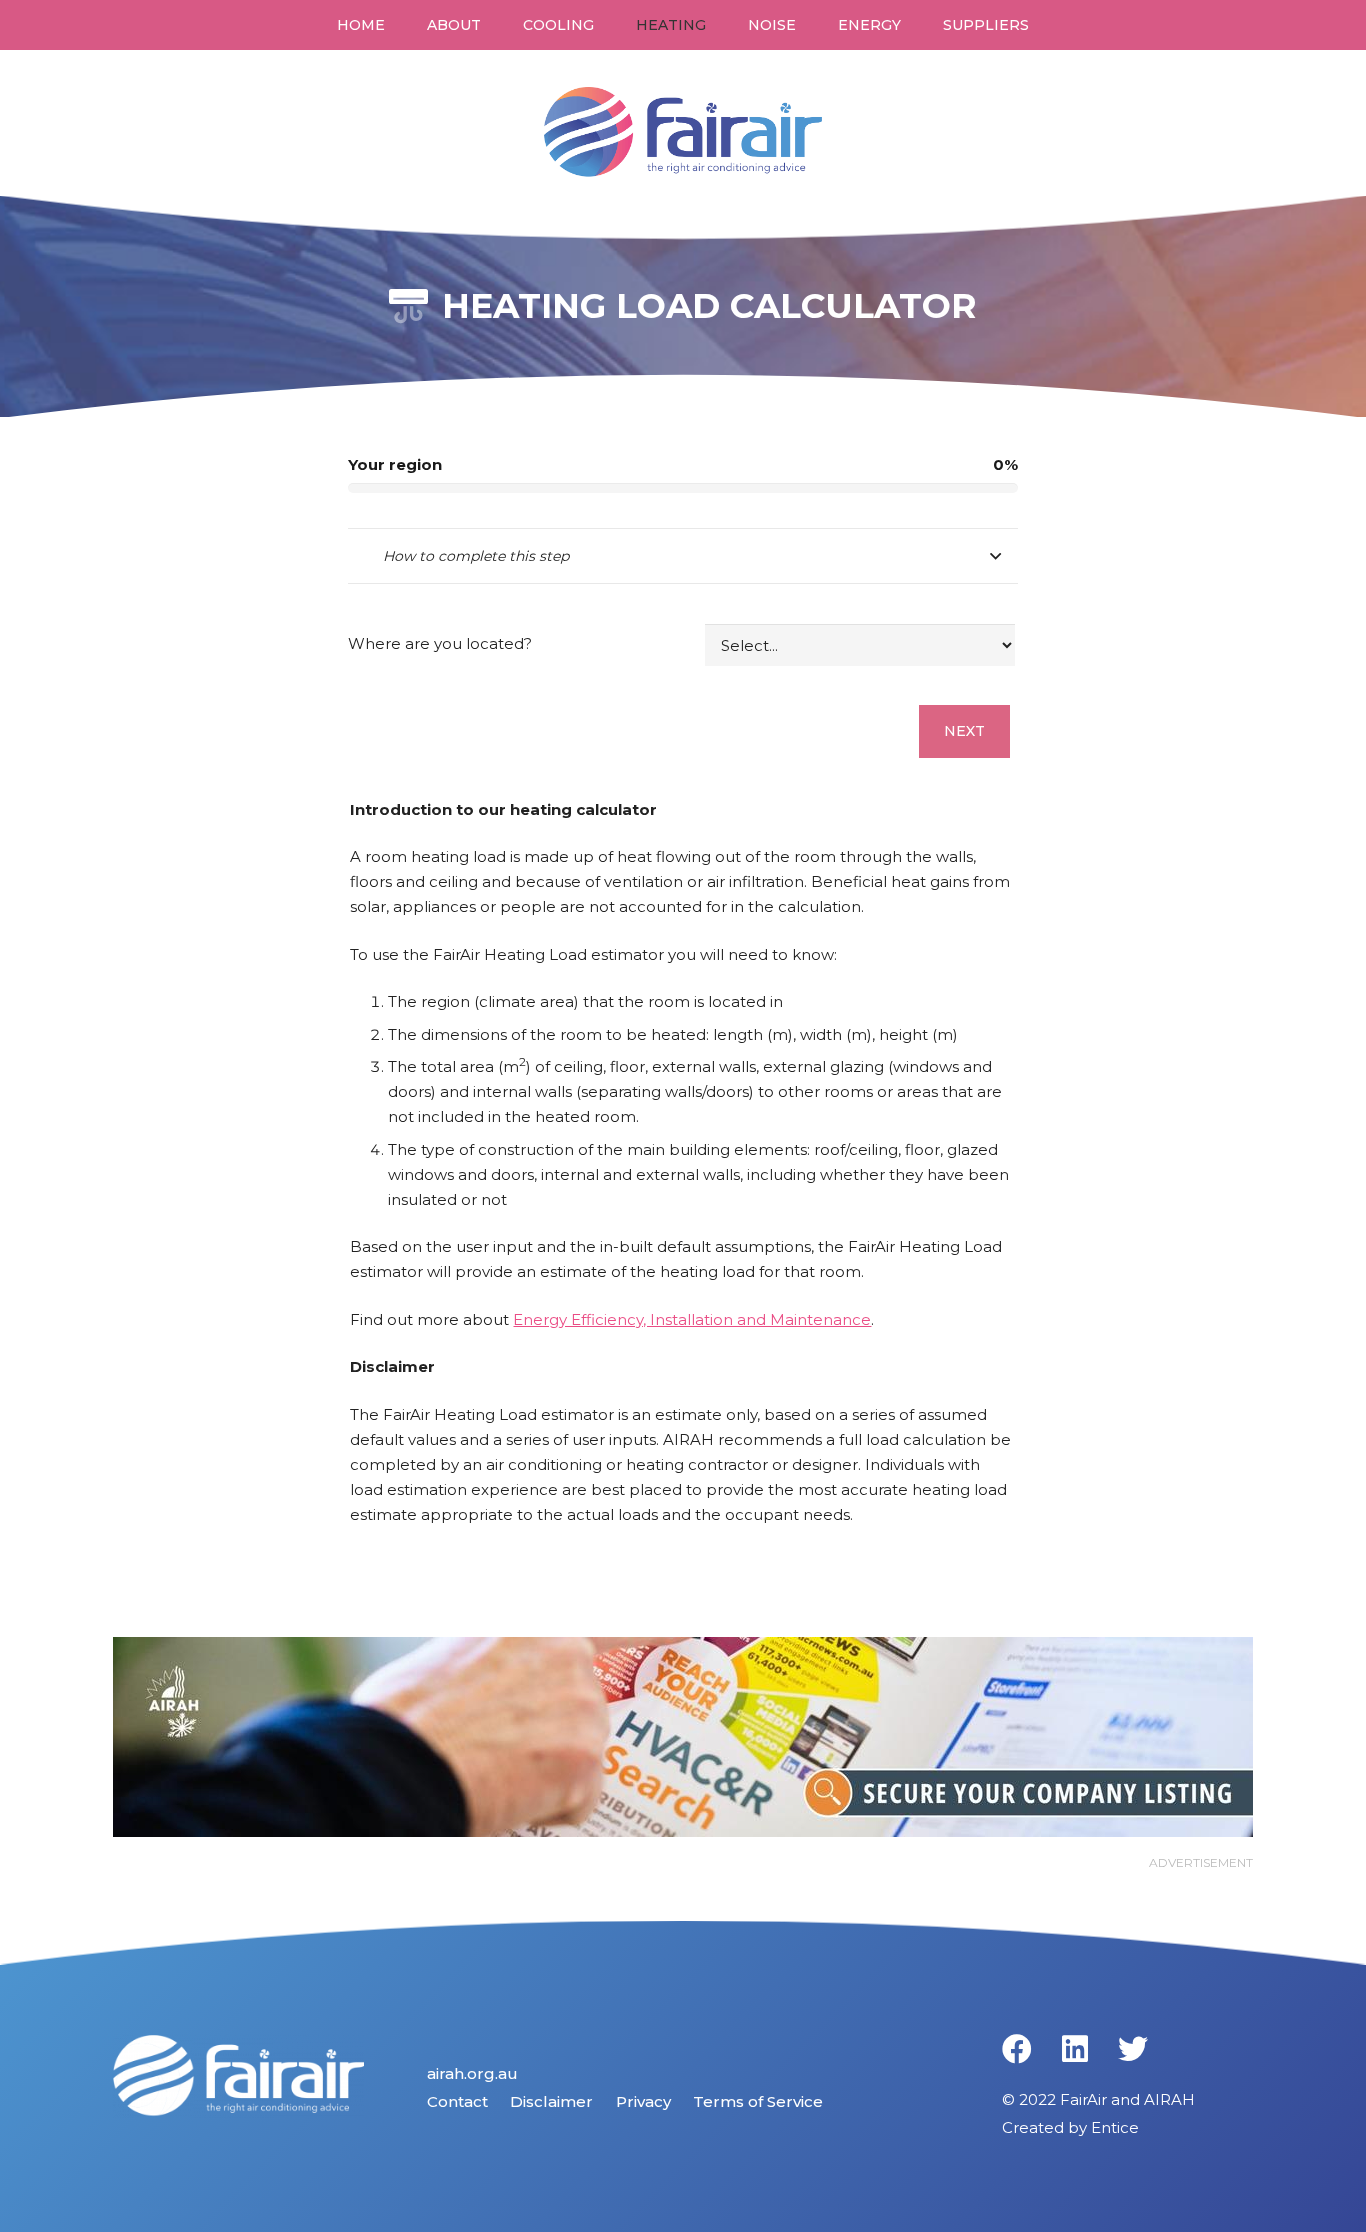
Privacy (643, 2101)
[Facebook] (1017, 2049)
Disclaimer (551, 2101)
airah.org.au (472, 2073)
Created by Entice (1070, 2127)
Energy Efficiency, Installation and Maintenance (692, 1319)
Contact (457, 2101)
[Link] (683, 132)
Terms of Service (758, 2101)
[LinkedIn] (1075, 2049)
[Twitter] (1133, 2049)
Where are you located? (440, 643)
